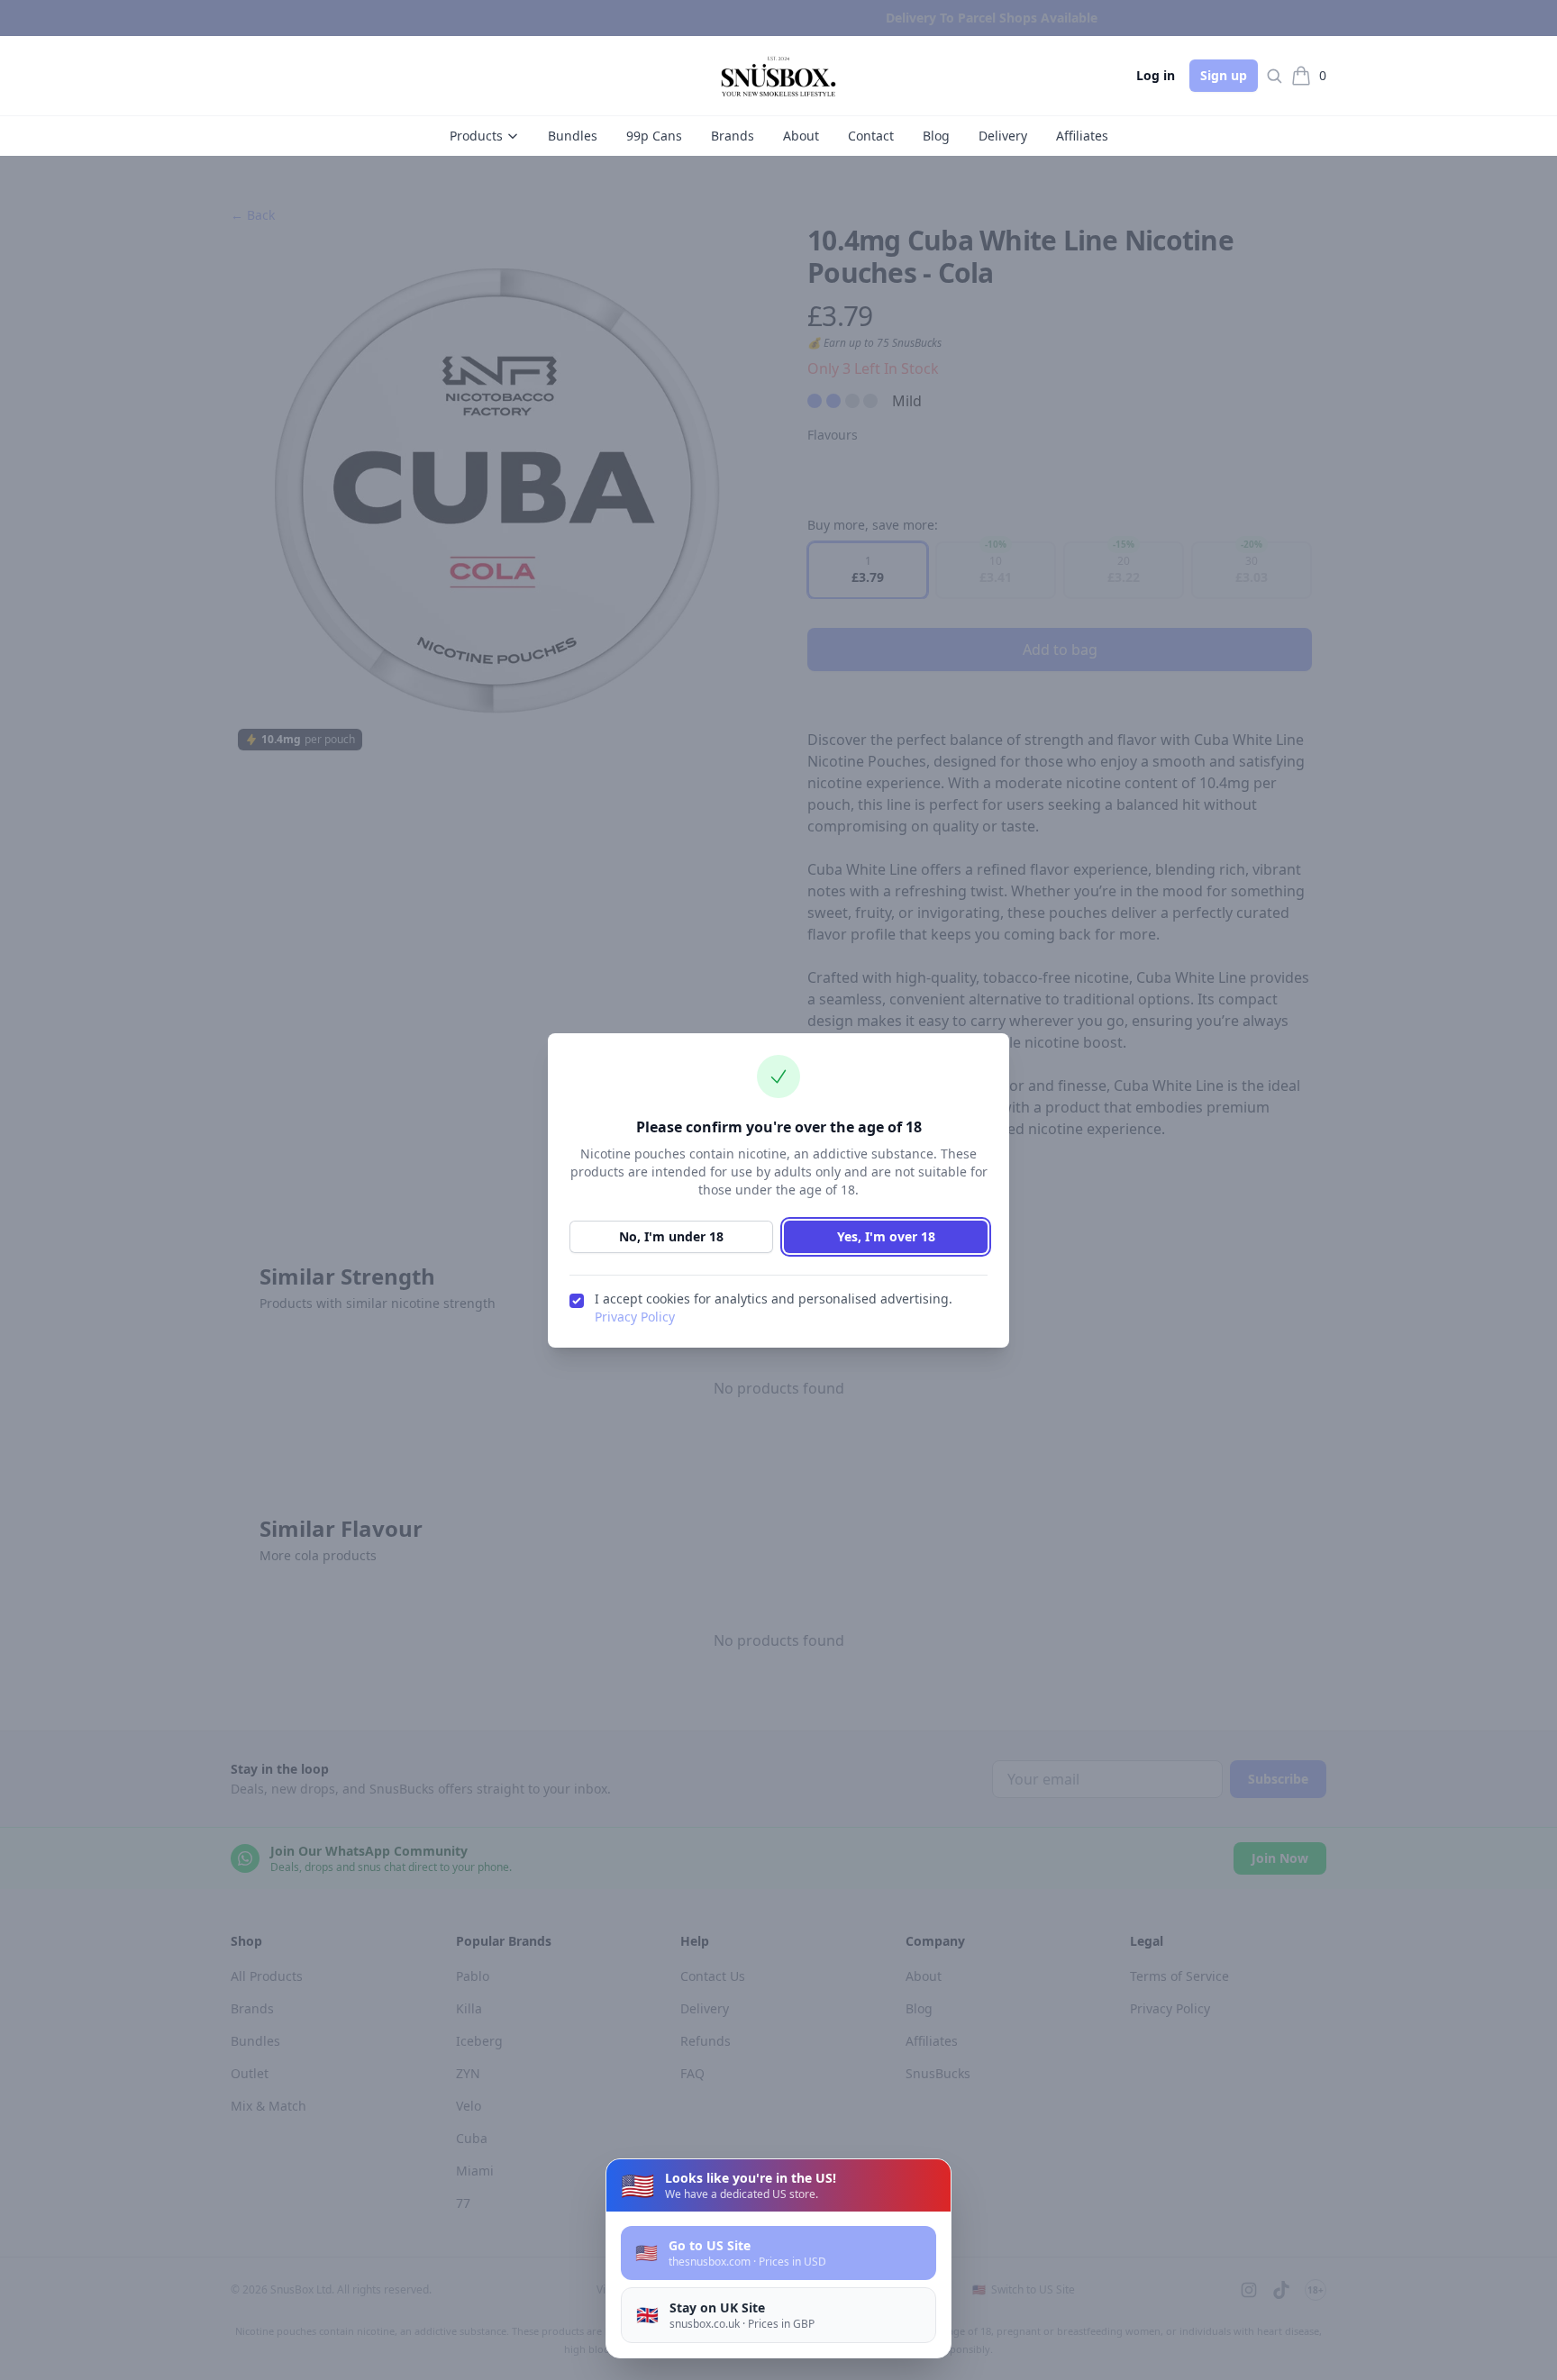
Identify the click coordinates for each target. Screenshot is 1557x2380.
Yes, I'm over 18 (886, 1236)
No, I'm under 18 (671, 1236)
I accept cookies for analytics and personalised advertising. (774, 1308)
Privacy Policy (635, 1317)
